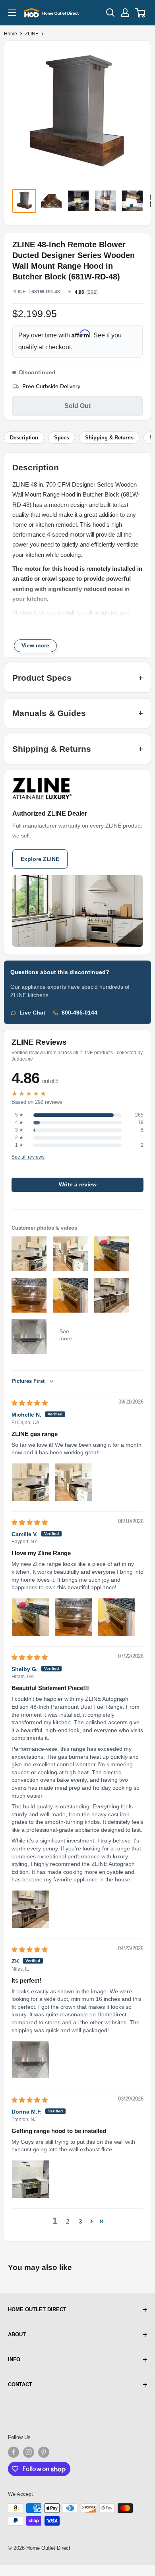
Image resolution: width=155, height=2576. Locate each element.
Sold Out (77, 406)
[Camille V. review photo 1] (31, 1617)
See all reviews (28, 1157)
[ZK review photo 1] (31, 2060)
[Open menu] (12, 13)
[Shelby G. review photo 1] (31, 1909)
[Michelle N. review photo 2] (74, 1482)
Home (11, 34)
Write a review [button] (78, 1185)
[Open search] (110, 13)
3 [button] (80, 2221)
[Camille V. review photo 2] (74, 1617)
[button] (92, 2221)
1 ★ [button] (19, 1145)
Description (24, 438)
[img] (30, 1403)
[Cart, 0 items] (140, 13)
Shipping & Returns (109, 438)
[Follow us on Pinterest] (44, 2452)
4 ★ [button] (19, 1122)
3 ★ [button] (19, 1130)
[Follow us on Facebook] (14, 2452)
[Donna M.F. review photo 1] (31, 2179)
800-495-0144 (79, 1013)
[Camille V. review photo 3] (116, 1617)
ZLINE (32, 34)
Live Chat (32, 1013)
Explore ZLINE (40, 859)
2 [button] (68, 2221)
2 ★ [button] (19, 1138)
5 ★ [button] (19, 1115)
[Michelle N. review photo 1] (31, 1482)
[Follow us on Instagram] (29, 2452)
